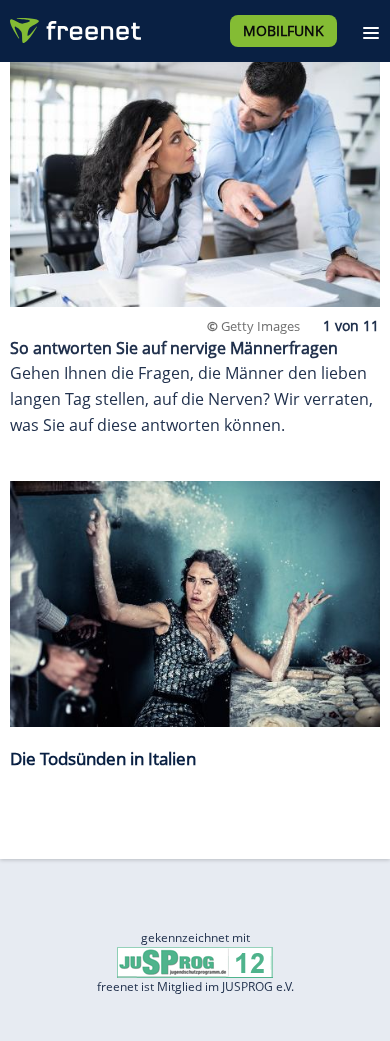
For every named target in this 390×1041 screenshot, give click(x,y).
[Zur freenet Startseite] (74, 26)
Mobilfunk (283, 30)
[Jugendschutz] (195, 961)
